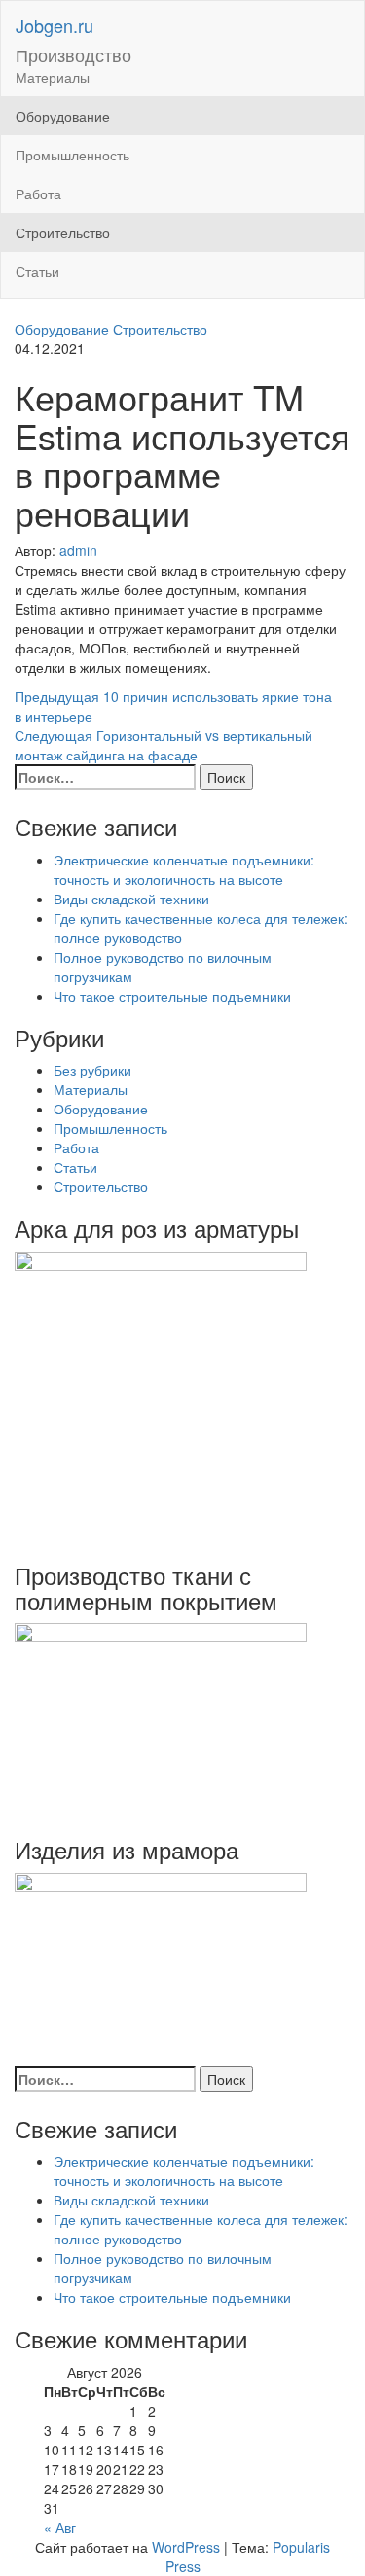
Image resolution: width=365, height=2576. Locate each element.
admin (78, 550)
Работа (38, 194)
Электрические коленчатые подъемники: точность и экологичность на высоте (184, 869)
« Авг (60, 2527)
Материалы (53, 77)
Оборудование (63, 116)
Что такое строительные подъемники (172, 996)
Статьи (37, 271)
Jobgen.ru (55, 25)
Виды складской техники (131, 899)
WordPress (186, 2547)
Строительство (63, 232)
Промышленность (73, 155)
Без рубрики (92, 1070)
